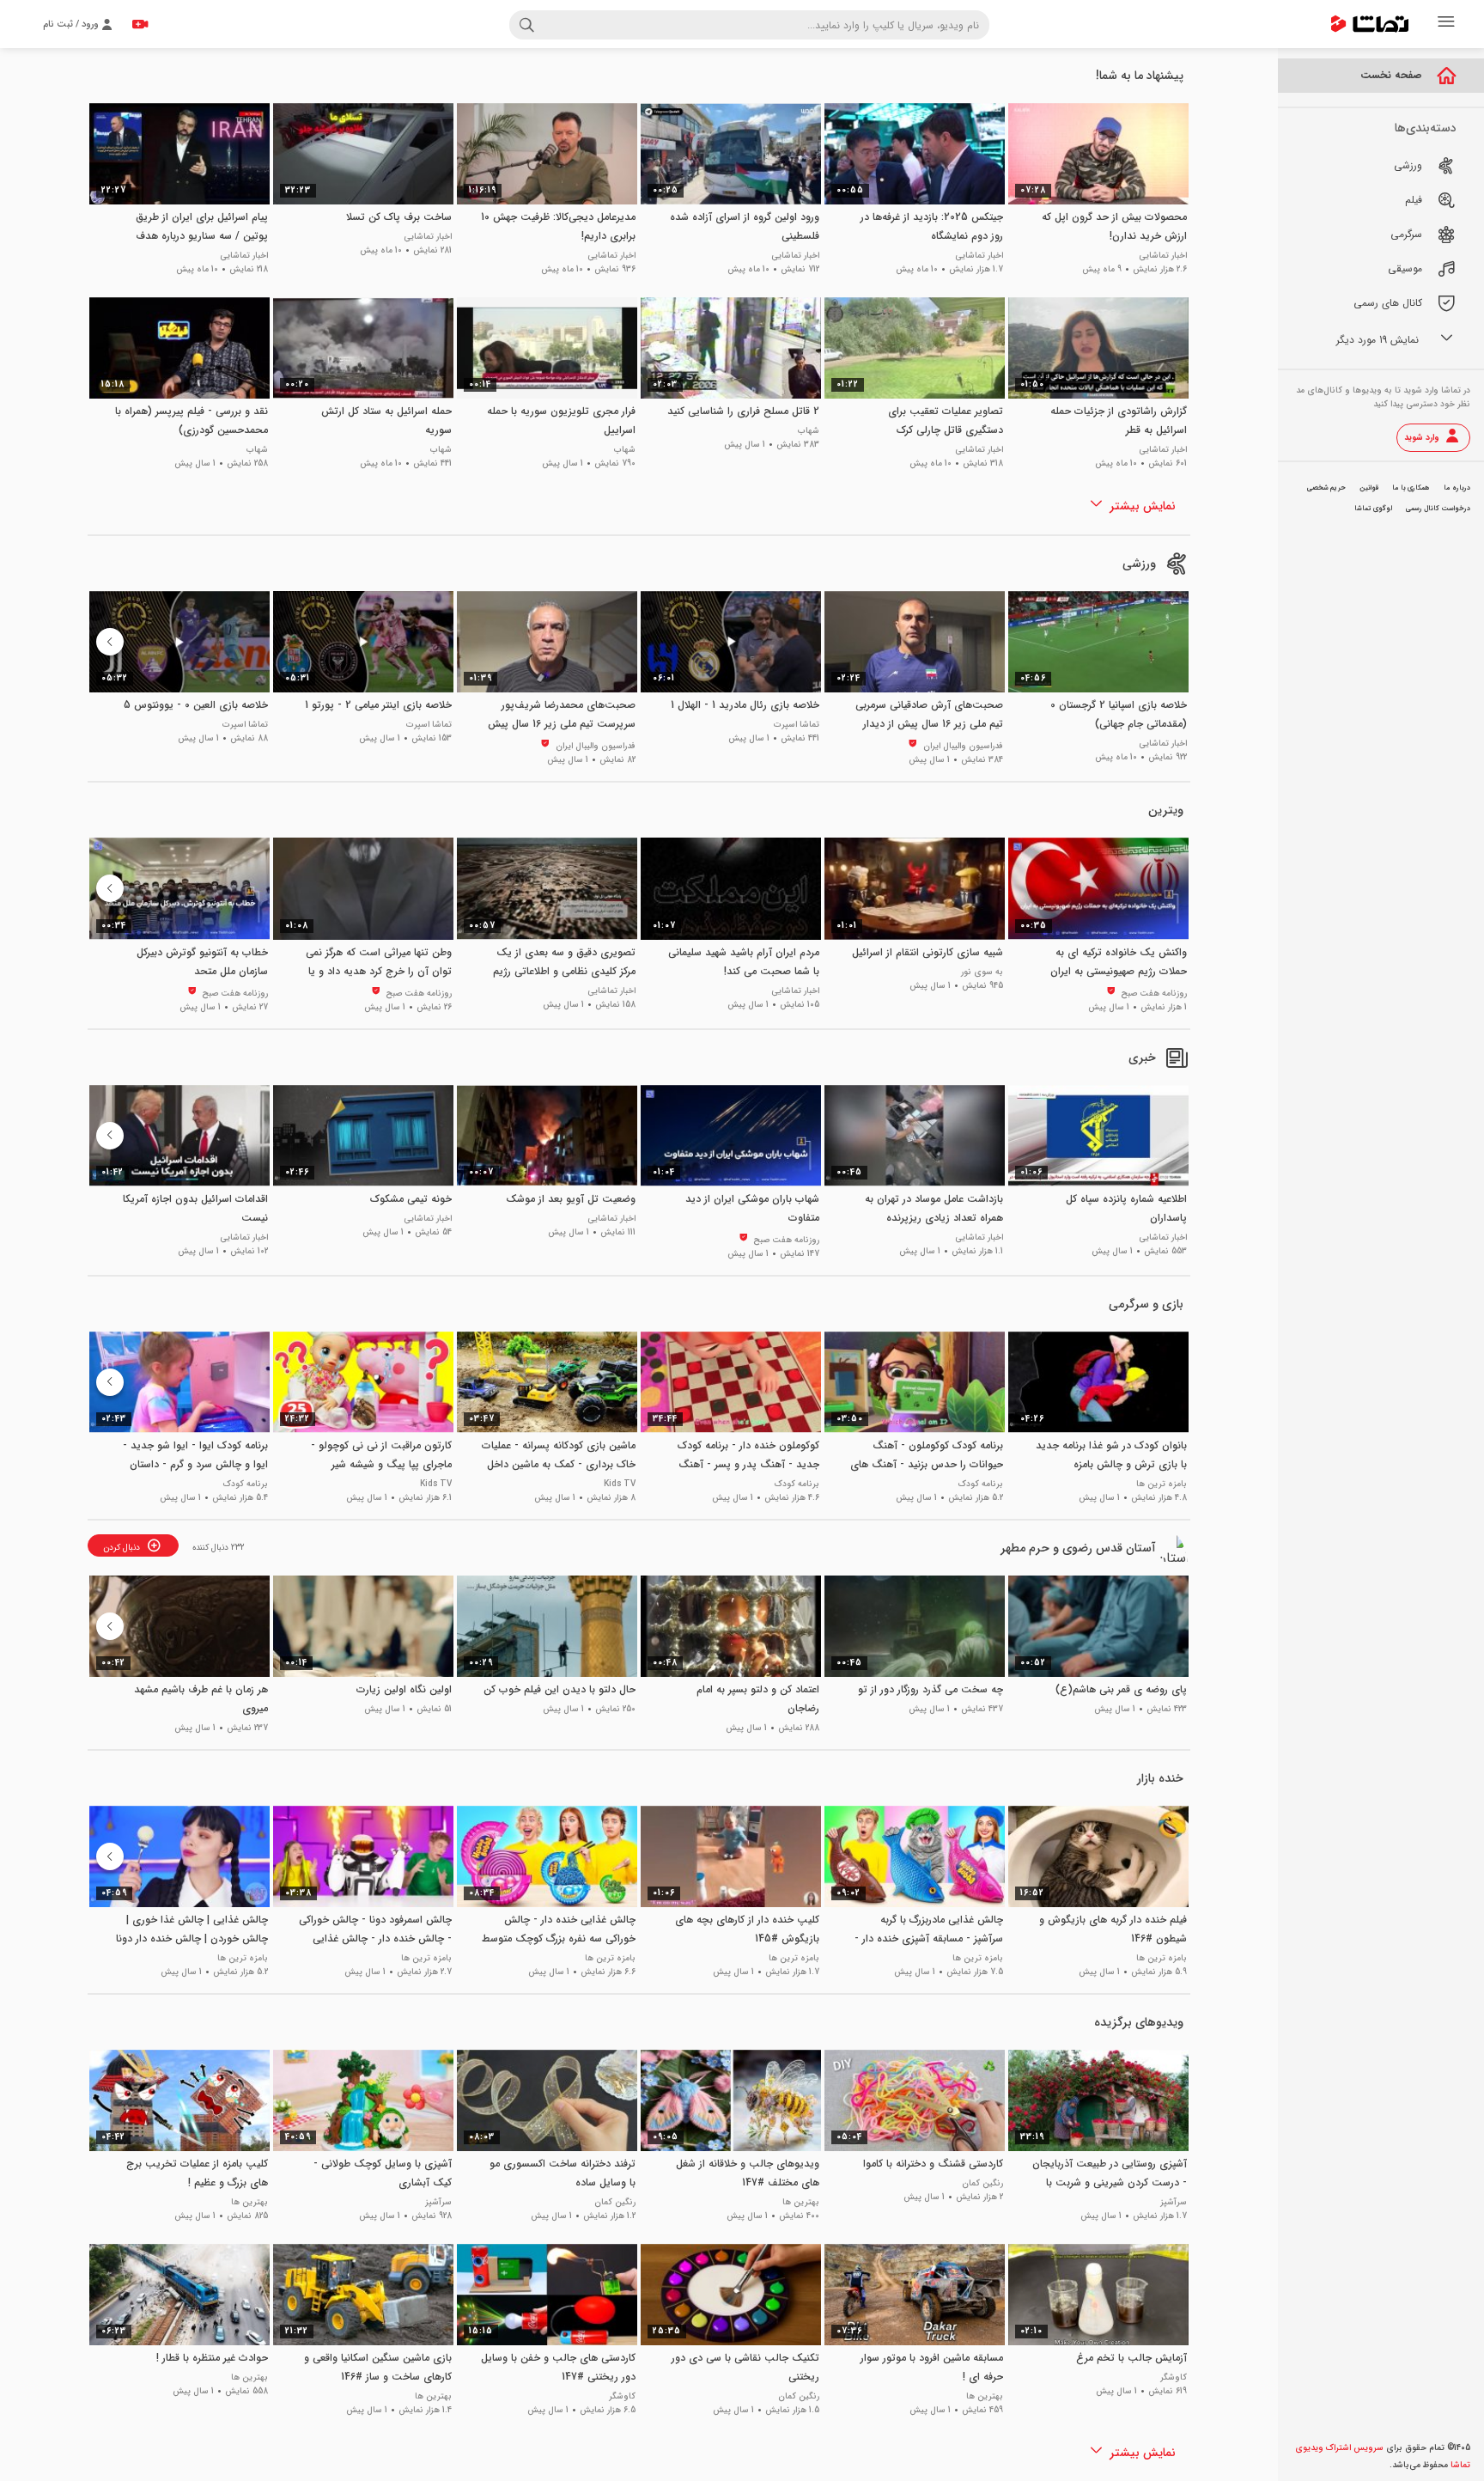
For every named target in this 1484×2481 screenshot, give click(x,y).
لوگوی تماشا (1373, 509)
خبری (1142, 1058)
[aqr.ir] (1177, 1548)
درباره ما (1457, 488)
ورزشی (1139, 564)
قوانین (1369, 488)
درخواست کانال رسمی (1438, 509)
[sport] (1177, 564)
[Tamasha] (1370, 24)
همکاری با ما (1411, 488)
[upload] (140, 24)
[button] (110, 642)
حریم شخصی (1326, 488)
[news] (1177, 1058)
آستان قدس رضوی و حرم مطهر (1078, 1548)
